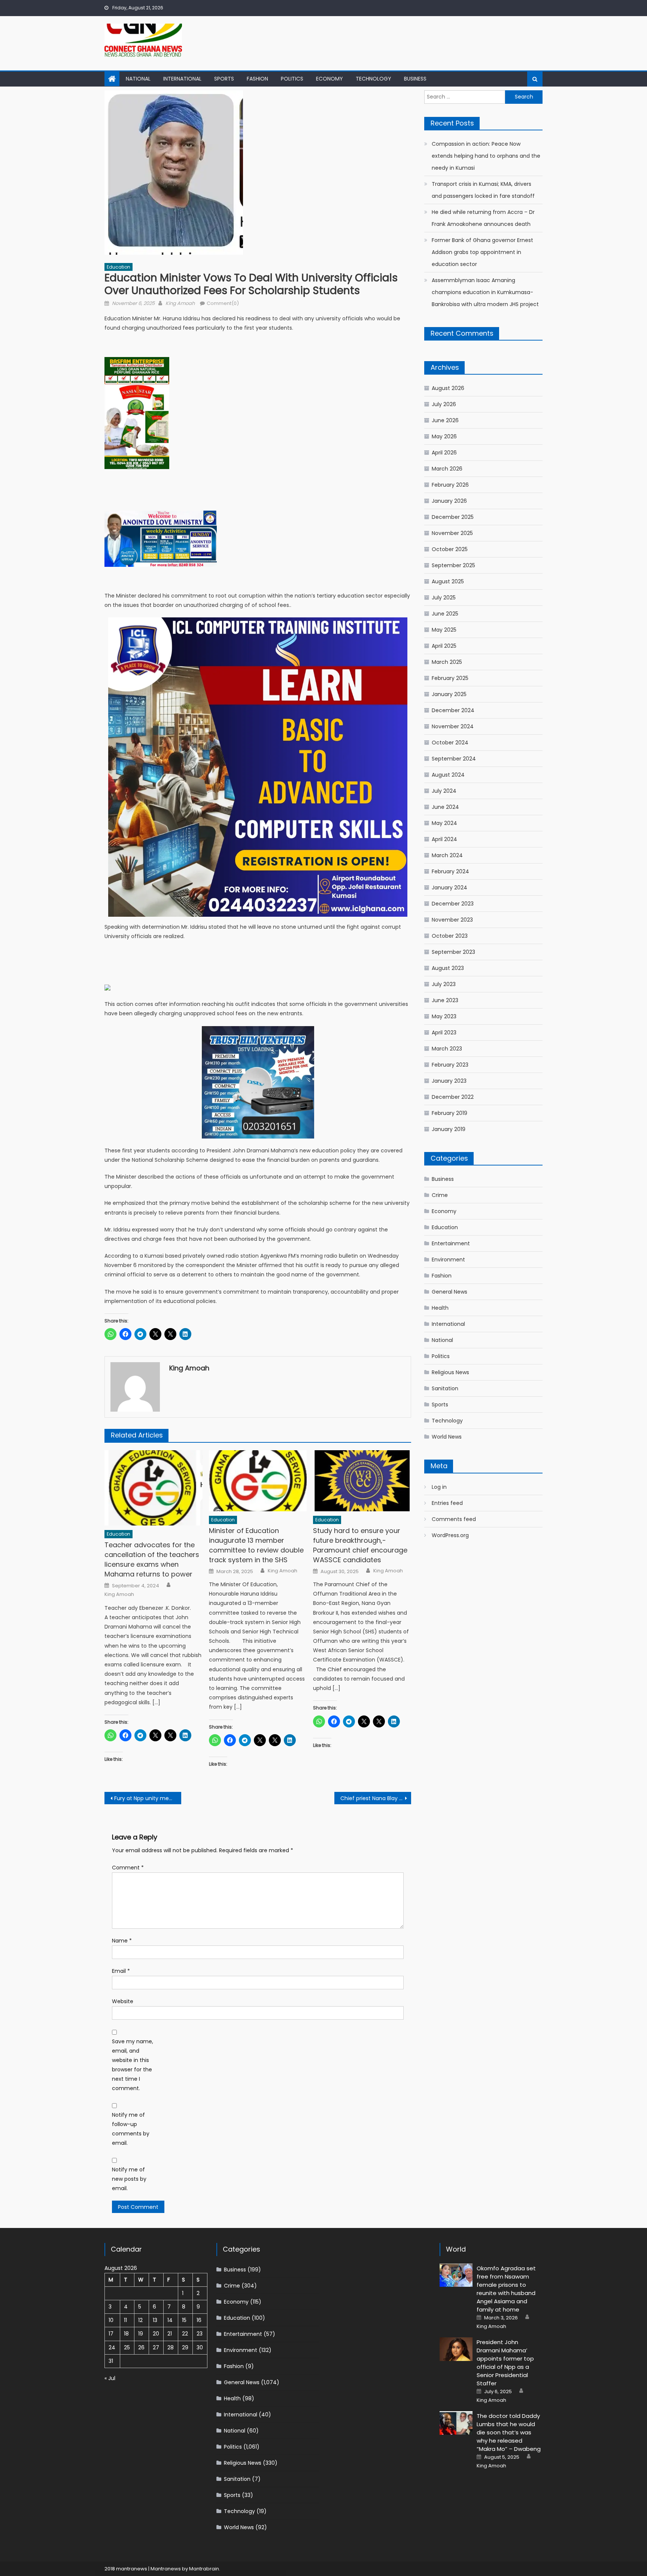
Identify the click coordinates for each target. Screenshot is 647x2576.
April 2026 (444, 453)
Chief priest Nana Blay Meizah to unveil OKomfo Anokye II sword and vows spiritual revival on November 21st (376, 1798)
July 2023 (444, 984)
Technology (373, 79)
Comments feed (454, 1519)
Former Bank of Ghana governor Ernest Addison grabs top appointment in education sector (482, 252)
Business (415, 79)
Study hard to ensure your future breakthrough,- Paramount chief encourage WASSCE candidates (360, 1545)
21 (170, 2334)
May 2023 (444, 1016)
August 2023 (448, 968)
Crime (440, 1195)
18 (126, 2334)
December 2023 (453, 904)
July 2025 (444, 598)
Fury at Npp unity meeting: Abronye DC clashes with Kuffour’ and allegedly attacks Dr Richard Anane (148, 1798)
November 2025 (452, 533)
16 (199, 2320)
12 (140, 2320)
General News (449, 1292)
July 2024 (444, 791)
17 (111, 2334)
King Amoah (180, 303)
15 (184, 2320)
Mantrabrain (204, 2569)
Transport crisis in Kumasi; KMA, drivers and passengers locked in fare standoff (483, 190)
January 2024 (449, 888)
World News (447, 1437)
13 (155, 2320)
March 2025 (447, 662)
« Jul (110, 2378)
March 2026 (447, 469)
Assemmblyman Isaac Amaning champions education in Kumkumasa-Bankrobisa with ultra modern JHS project (485, 292)
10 (111, 2320)
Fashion (257, 79)
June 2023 (445, 1000)
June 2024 (445, 807)
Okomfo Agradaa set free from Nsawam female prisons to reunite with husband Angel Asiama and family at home (506, 2289)
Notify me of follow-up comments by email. (131, 2129)
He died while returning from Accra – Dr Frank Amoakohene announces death (483, 218)
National (138, 79)
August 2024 (448, 775)
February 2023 (450, 1065)
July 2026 (444, 404)
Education (119, 267)
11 (125, 2320)
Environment (448, 1260)
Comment (128, 1868)
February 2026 (450, 485)
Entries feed (447, 1503)
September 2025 (453, 565)
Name (122, 1941)
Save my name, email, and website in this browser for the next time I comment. (133, 2065)
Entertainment (451, 1243)
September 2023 (453, 952)
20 (156, 2334)
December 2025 (453, 517)
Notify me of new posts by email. (129, 2179)
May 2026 (444, 436)
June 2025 (445, 614)
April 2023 (444, 1032)
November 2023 (452, 920)
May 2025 (444, 630)
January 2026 (449, 501)
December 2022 (453, 1097)
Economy (329, 79)
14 (170, 2320)
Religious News (450, 1372)
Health (440, 1308)
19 (141, 2334)
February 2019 (449, 1113)
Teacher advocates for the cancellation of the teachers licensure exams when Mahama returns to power (152, 1559)
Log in (439, 1487)
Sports (224, 79)
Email (121, 1971)
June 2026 (445, 420)
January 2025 (449, 694)
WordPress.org (450, 1535)
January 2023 (449, 1081)
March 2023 (447, 1049)
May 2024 (444, 823)
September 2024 (454, 759)
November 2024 (453, 726)
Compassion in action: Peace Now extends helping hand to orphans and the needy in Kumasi (486, 156)
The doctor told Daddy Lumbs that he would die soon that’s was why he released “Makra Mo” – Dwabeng (509, 2432)
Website (123, 2001)
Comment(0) (223, 303)
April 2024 (444, 839)
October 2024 (450, 743)
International (182, 79)
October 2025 (450, 549)
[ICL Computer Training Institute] (258, 767)
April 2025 (444, 646)
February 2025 (450, 678)
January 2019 (449, 1129)
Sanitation (445, 1388)
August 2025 (448, 581)
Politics (292, 79)
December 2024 (453, 710)
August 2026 (448, 388)
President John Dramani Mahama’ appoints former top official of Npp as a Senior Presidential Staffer (505, 2363)
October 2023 (450, 936)
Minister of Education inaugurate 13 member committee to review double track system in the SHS (256, 1545)
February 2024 (450, 871)
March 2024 (447, 855)
